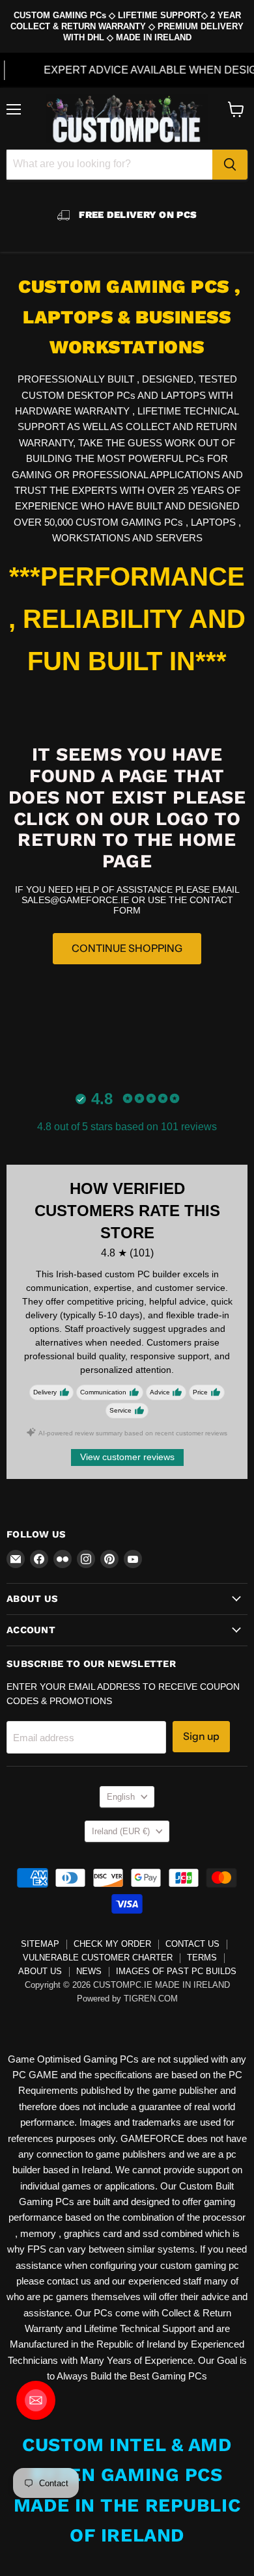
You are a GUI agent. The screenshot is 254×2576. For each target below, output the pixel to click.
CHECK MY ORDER (112, 1944)
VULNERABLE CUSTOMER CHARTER (98, 1958)
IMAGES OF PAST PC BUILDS (176, 1971)
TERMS (202, 1958)
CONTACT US (192, 1944)
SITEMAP (40, 1944)
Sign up (201, 1736)
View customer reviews (127, 1457)
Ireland (121, 1831)
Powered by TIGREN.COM (127, 1999)
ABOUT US (40, 1971)
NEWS (89, 1971)
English (121, 1797)
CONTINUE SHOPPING (127, 948)
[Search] (230, 165)
